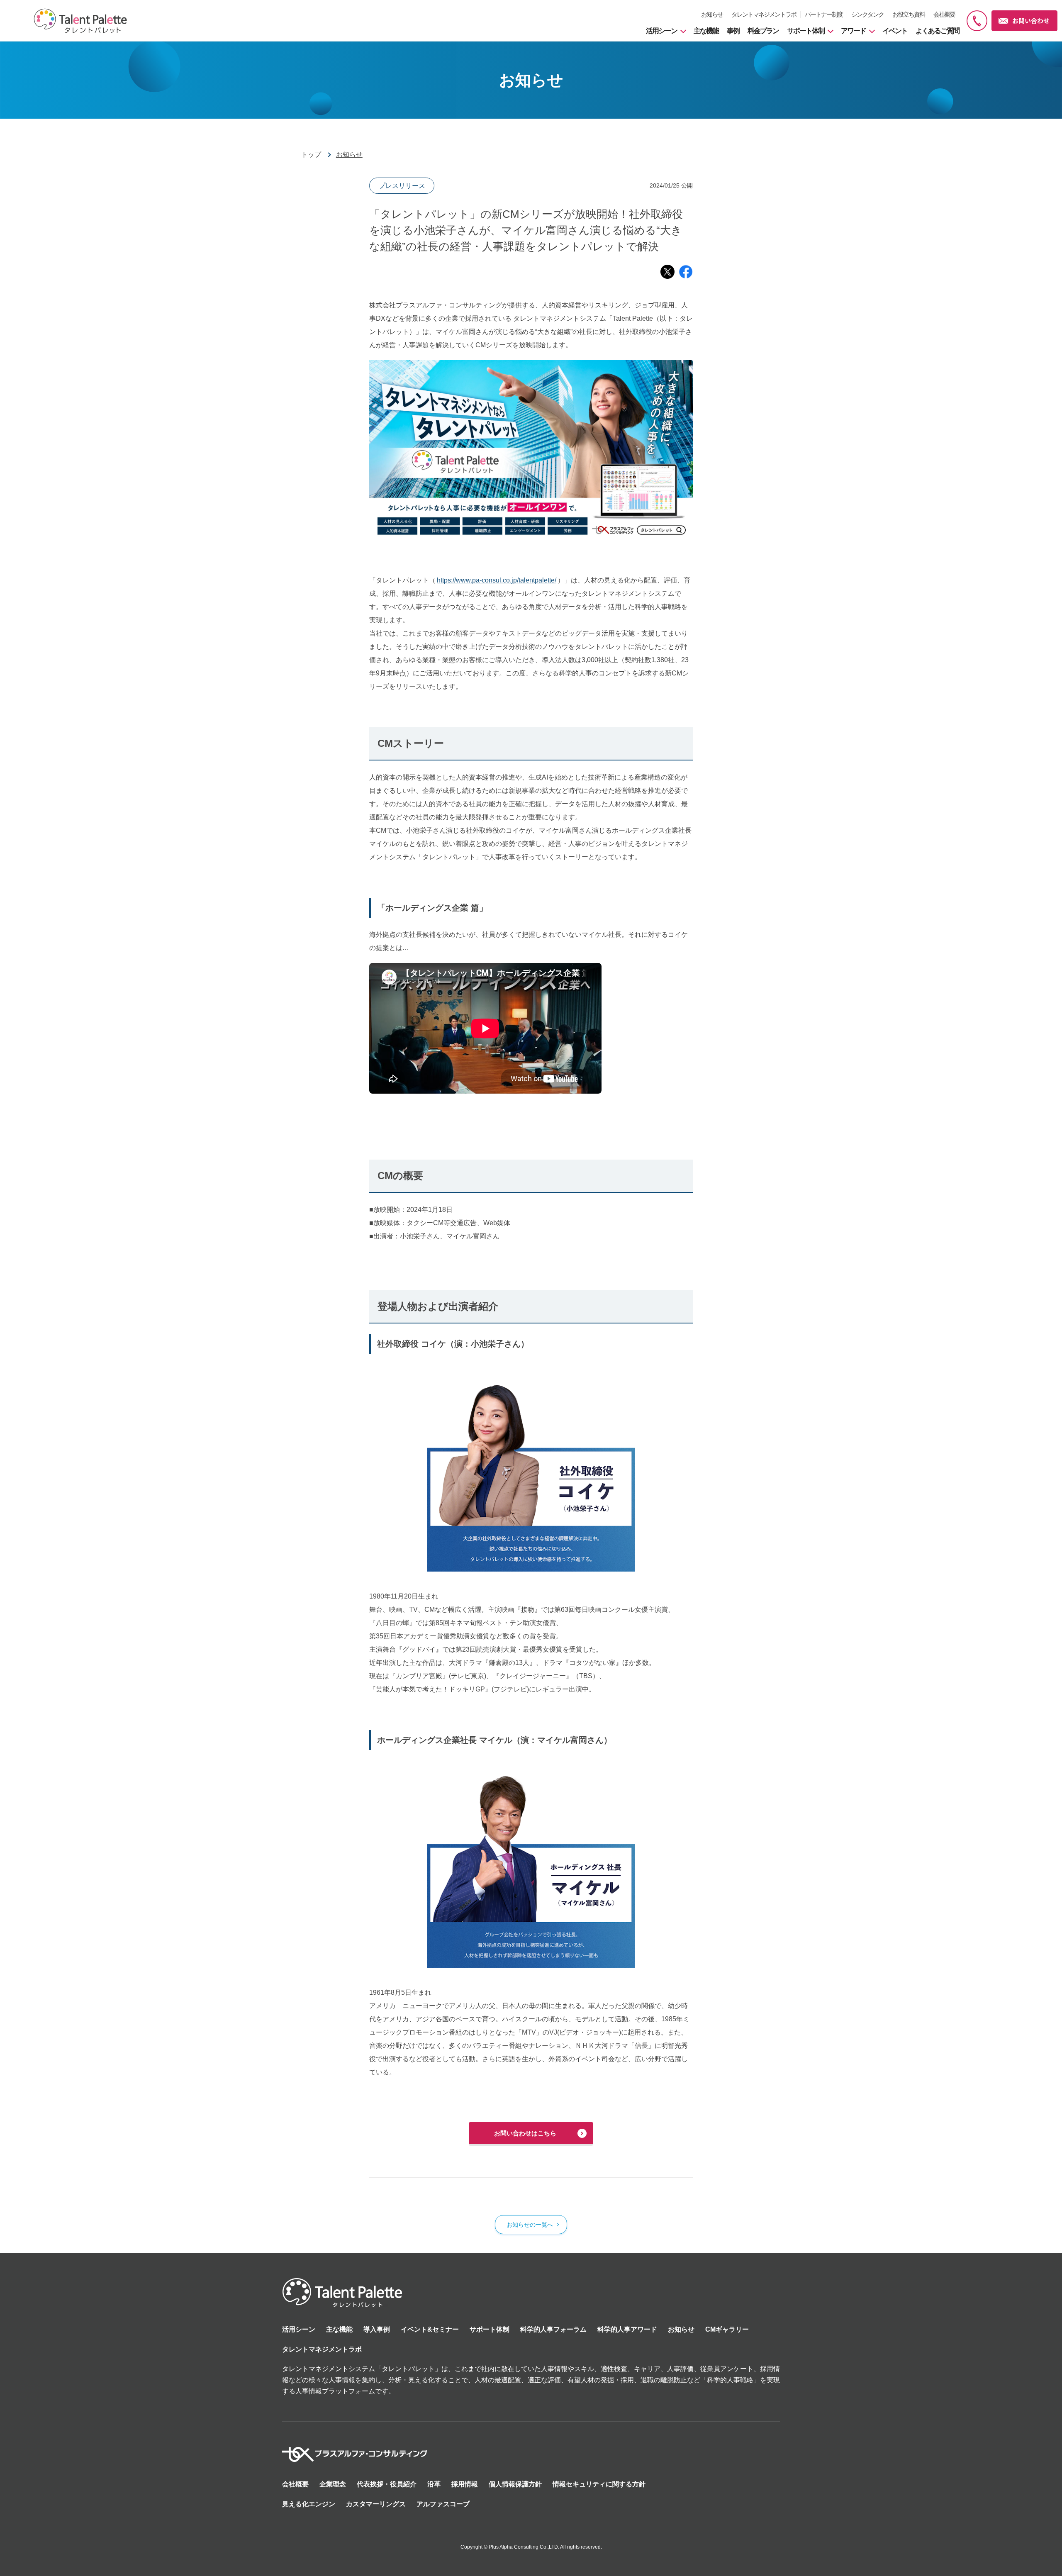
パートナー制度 (824, 14)
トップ (311, 155)
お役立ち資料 (909, 14)
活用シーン (299, 2329)
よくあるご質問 (937, 31)
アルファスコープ (443, 2504)
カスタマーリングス (376, 2504)
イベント (895, 31)
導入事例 (377, 2329)
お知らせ (712, 14)
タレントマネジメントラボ (764, 14)
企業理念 (333, 2484)
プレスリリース (402, 186)
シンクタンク (867, 14)
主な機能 (706, 31)
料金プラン (763, 31)
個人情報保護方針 (515, 2484)
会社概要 (944, 14)
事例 (733, 31)
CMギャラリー (727, 2329)
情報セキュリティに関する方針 (599, 2484)
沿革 (434, 2484)
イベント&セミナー (430, 2329)
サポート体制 (490, 2329)
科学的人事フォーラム (553, 2329)
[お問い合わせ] (1025, 21)
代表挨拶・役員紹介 (387, 2484)
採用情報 (465, 2484)
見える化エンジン (309, 2504)
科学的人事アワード (627, 2329)
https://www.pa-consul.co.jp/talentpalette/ (497, 580)
